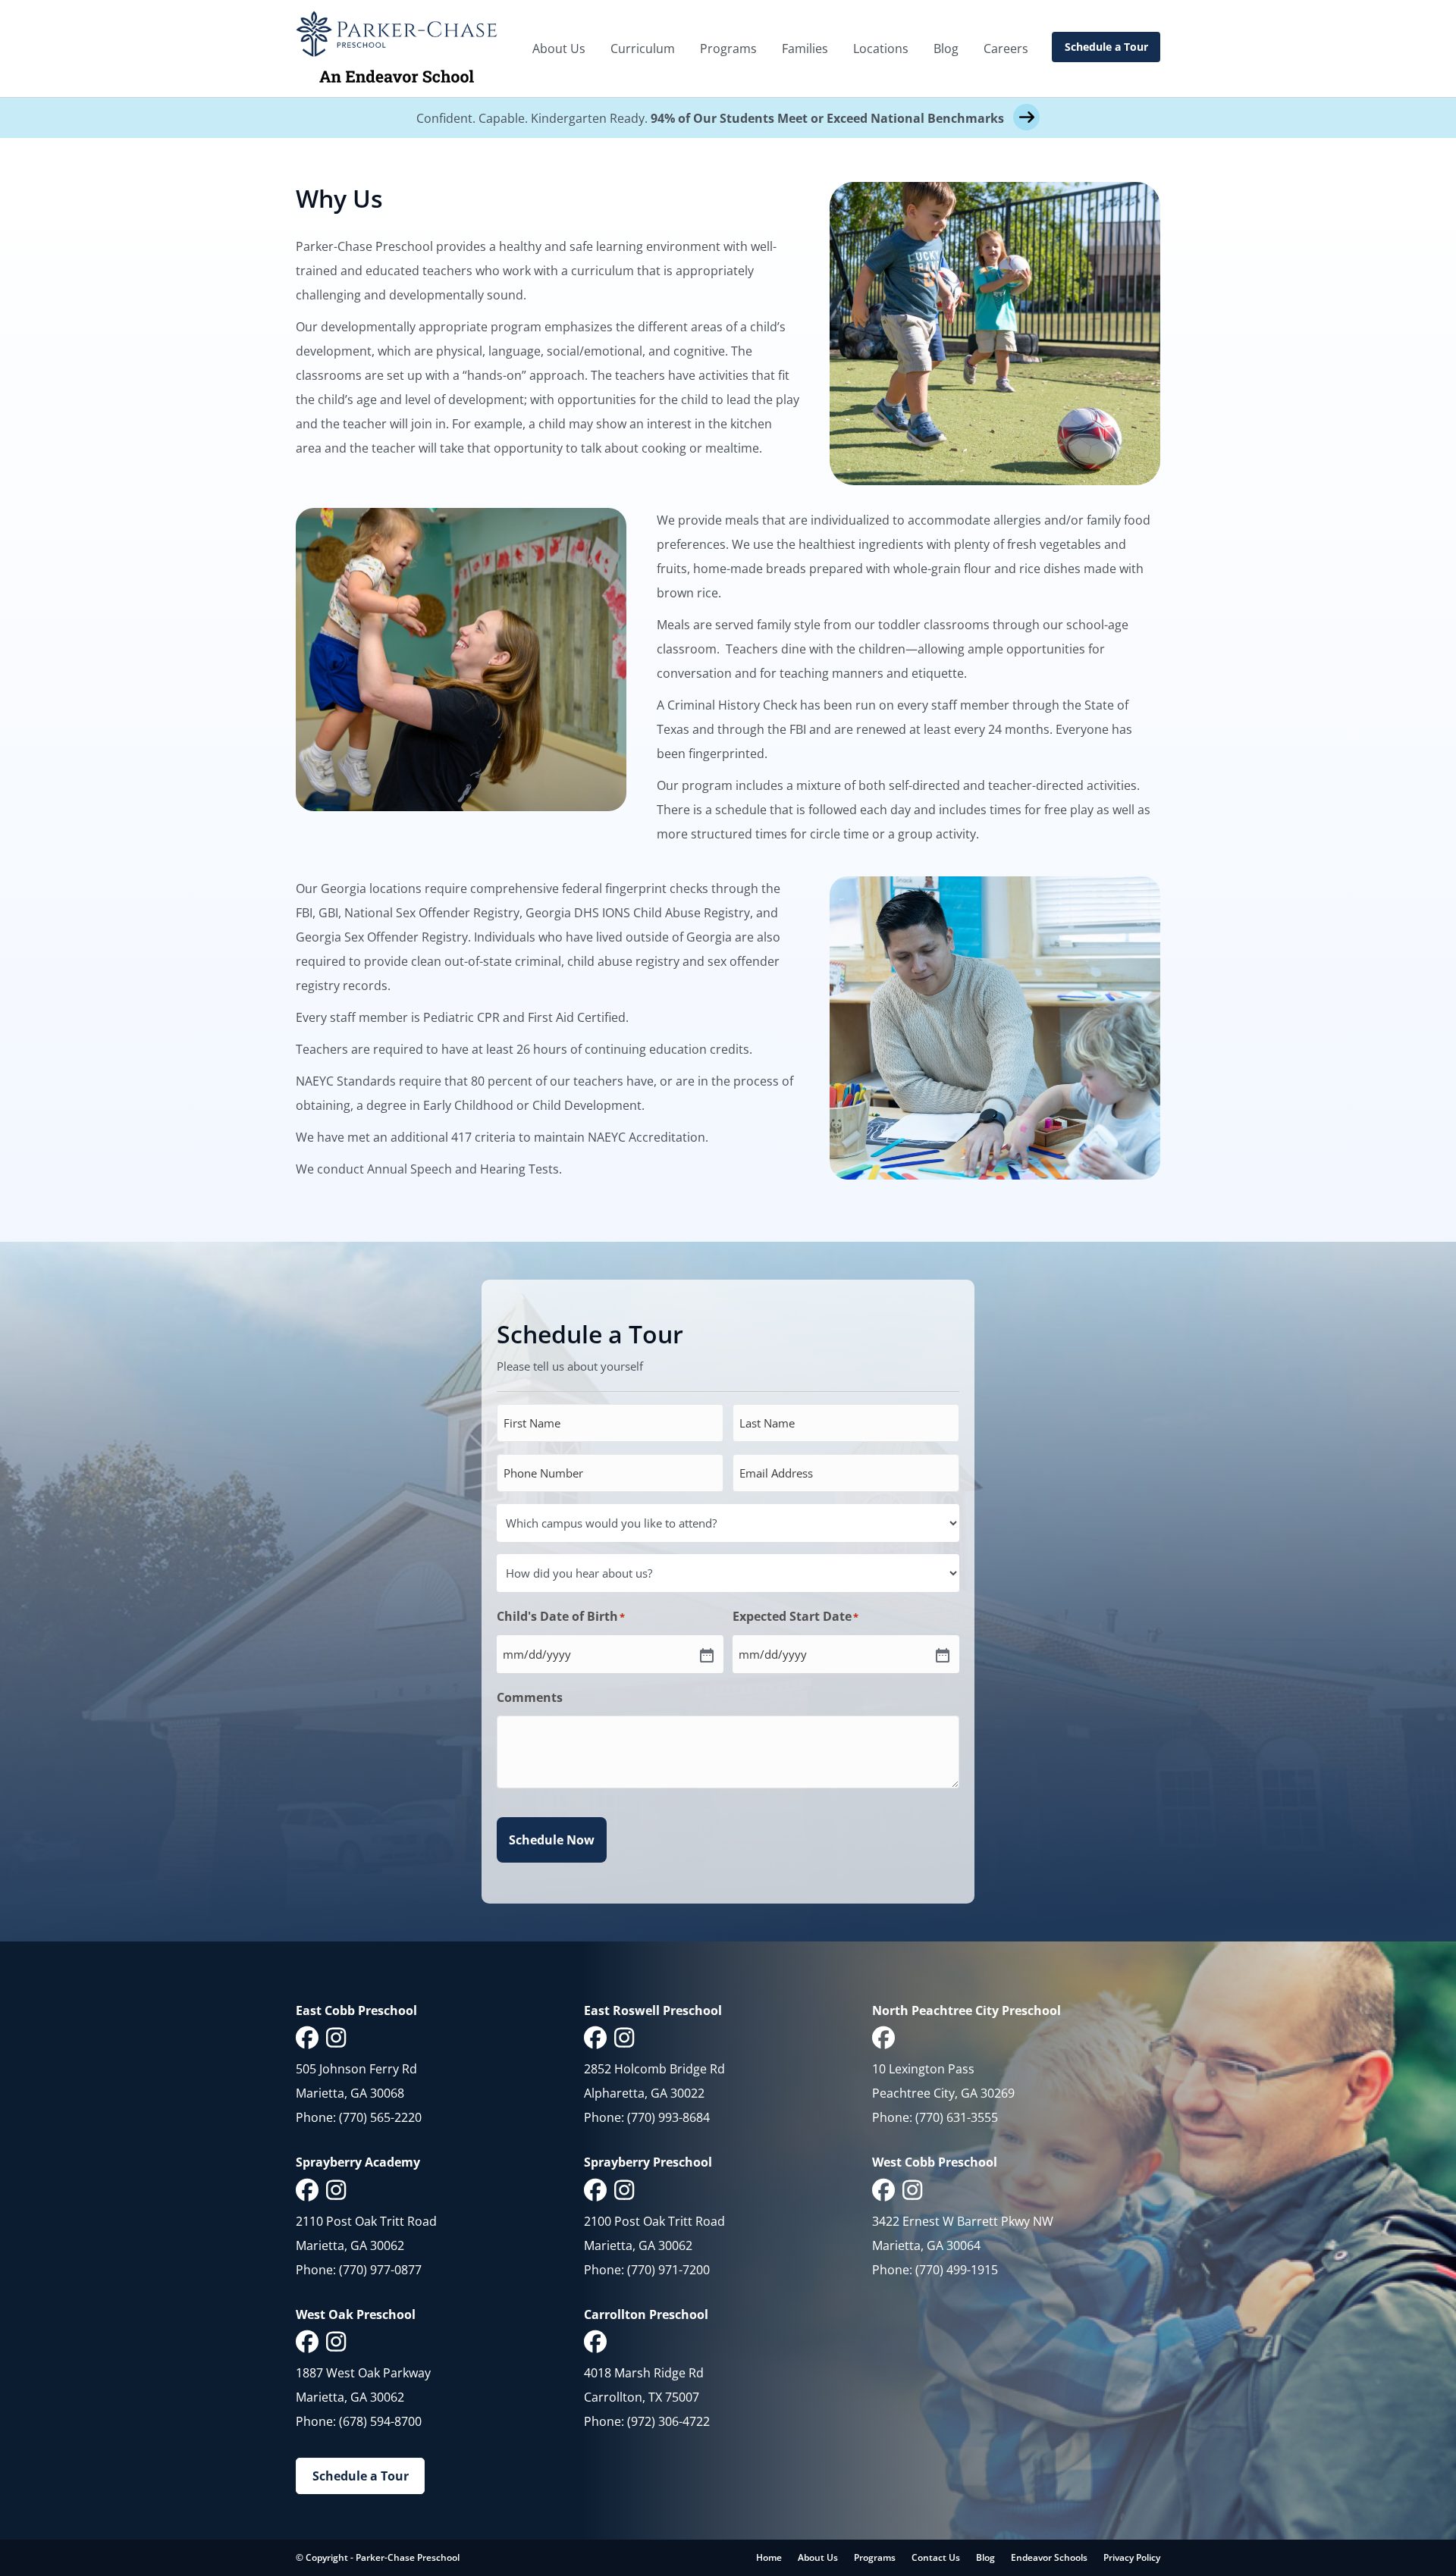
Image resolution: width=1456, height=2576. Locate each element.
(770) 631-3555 (957, 2117)
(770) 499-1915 (957, 2270)
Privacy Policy (1132, 2557)
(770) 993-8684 (668, 2117)
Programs (728, 49)
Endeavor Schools (1049, 2557)
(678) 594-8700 (380, 2421)
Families (805, 49)
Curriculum (643, 49)
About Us (559, 49)
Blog (946, 49)
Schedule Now (552, 1840)
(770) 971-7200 (668, 2270)
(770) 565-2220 (380, 2117)
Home (769, 2557)
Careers (1006, 49)
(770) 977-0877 (380, 2270)
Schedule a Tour (1106, 47)
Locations (881, 49)
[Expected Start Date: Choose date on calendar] (941, 1654)
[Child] (705, 1654)
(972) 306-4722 (668, 2421)
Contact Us (936, 2557)
